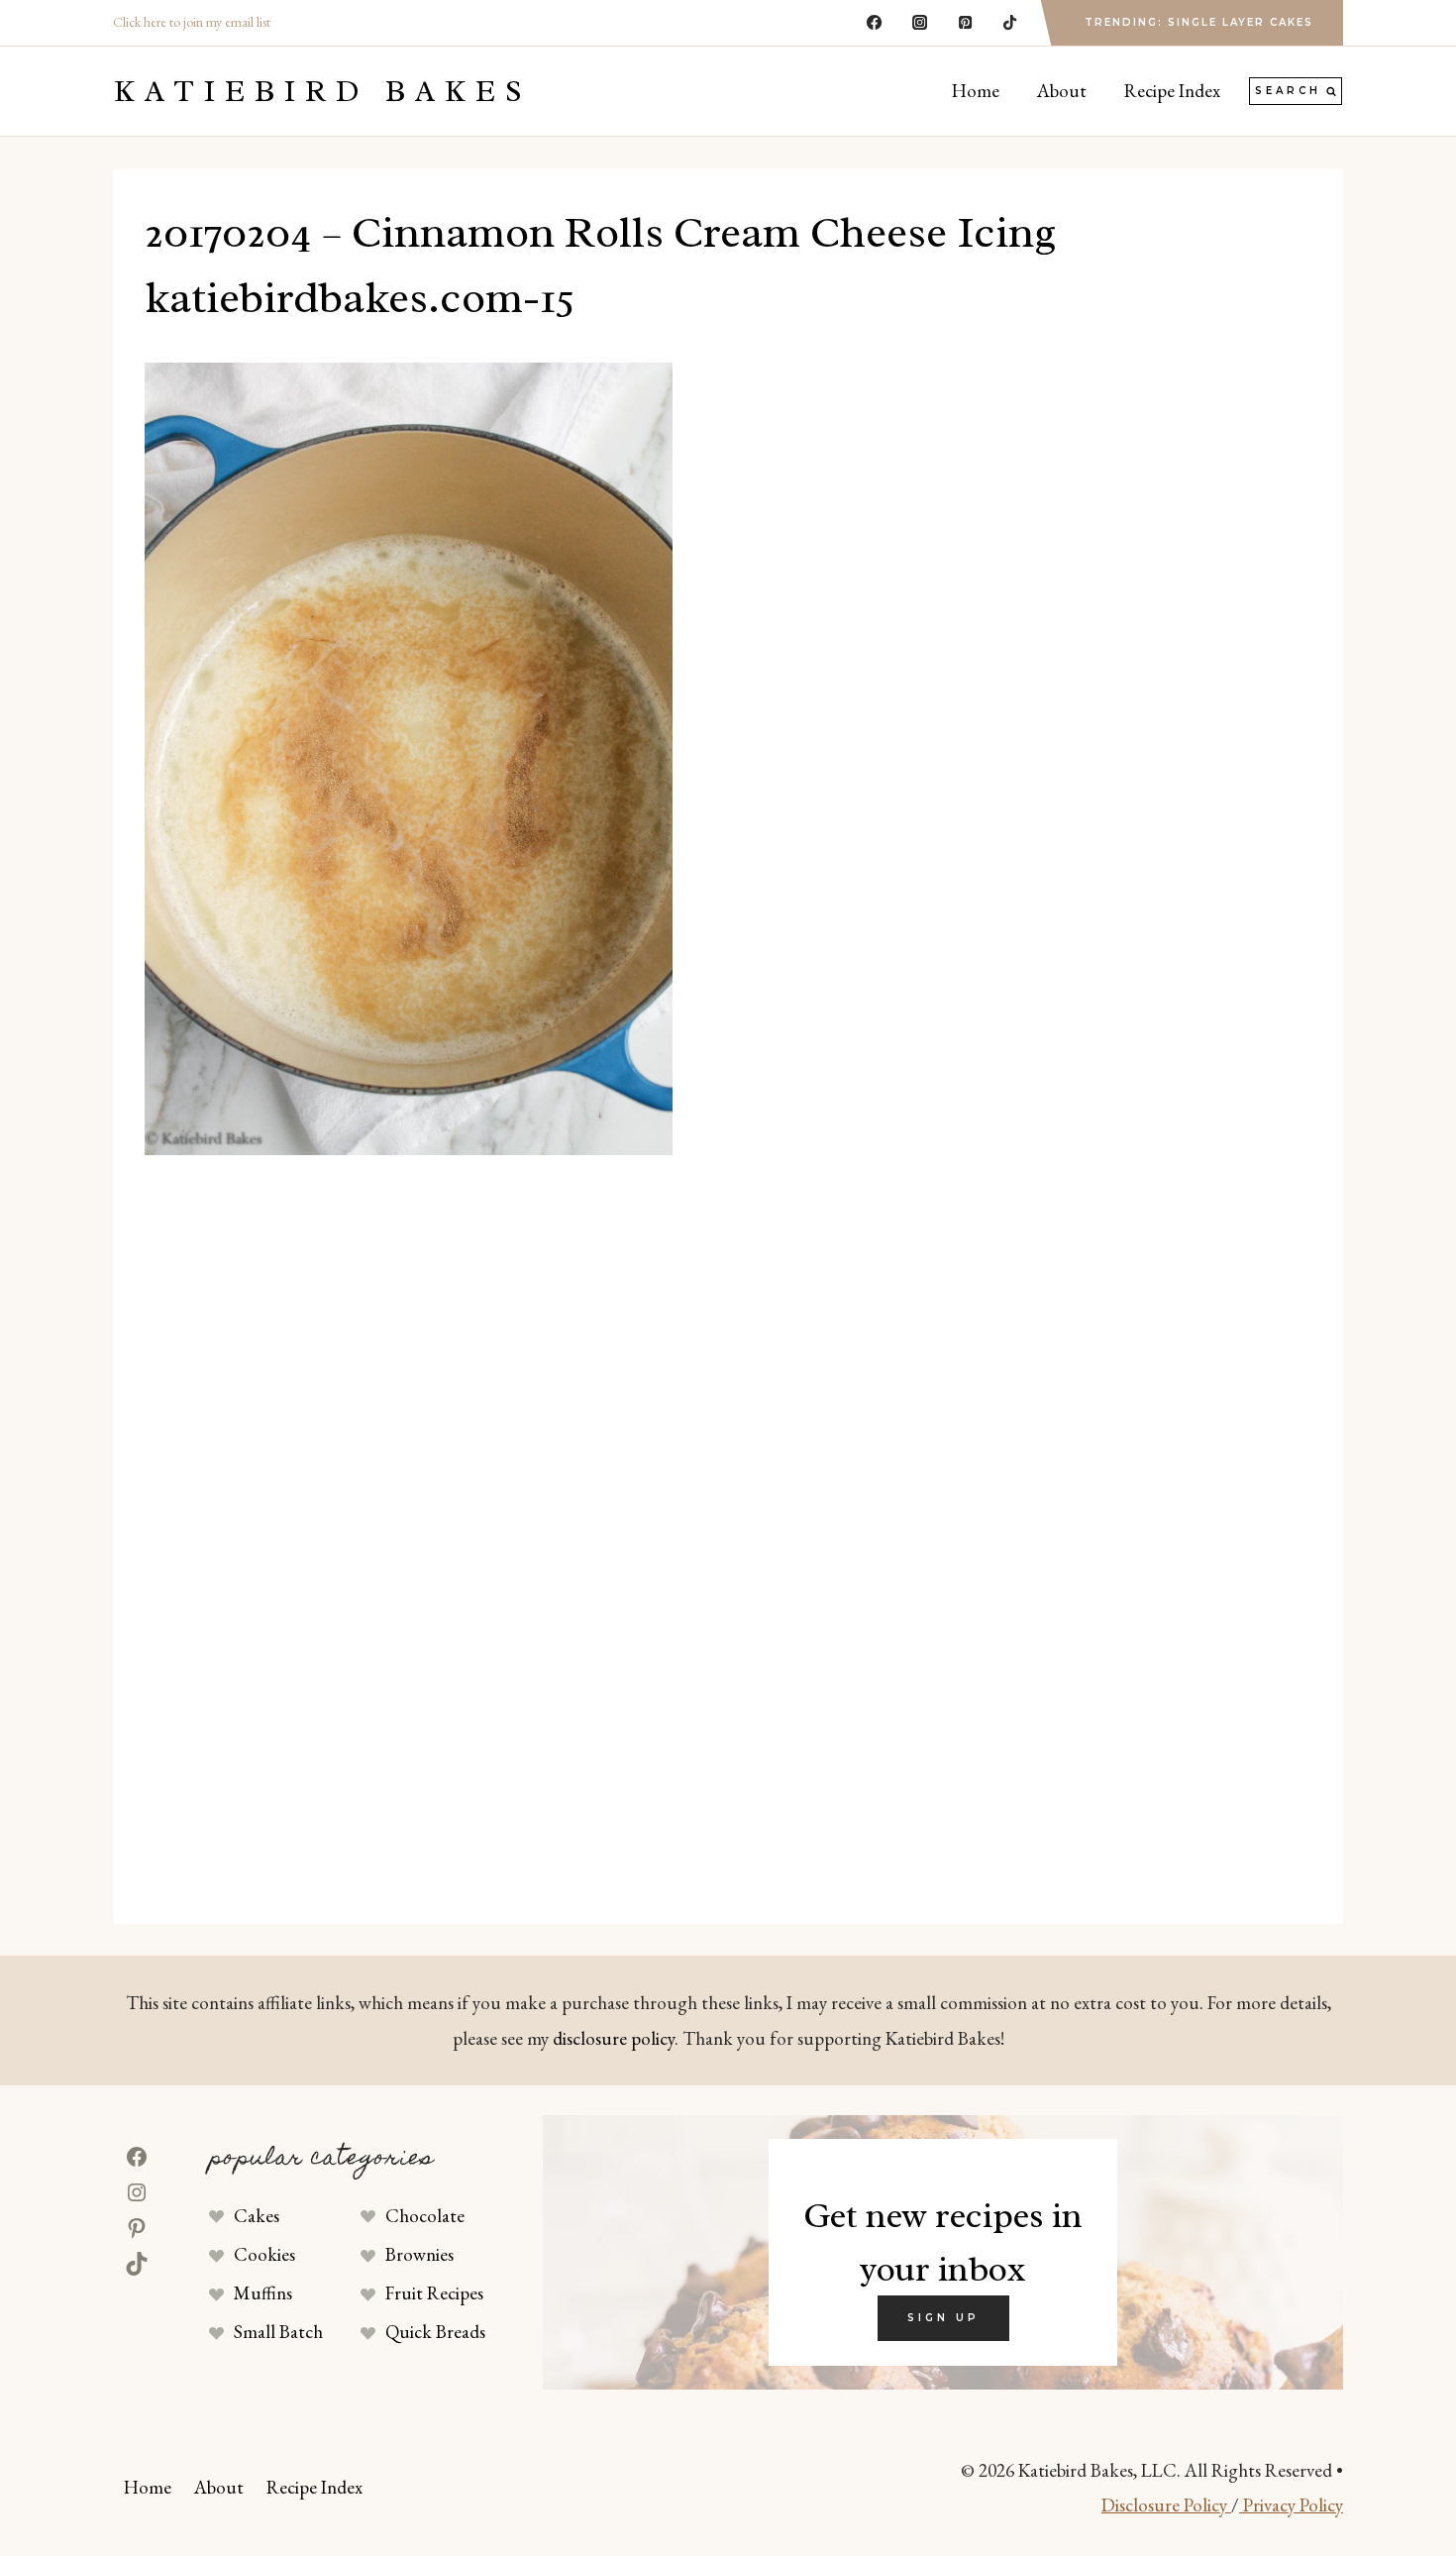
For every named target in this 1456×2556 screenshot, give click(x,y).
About (1062, 91)
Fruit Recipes (434, 2293)
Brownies (419, 2254)
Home (976, 91)
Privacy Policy (1291, 2505)
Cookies (264, 2254)
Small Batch (278, 2332)
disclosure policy (614, 2038)
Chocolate (425, 2216)
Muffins (263, 2293)
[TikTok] (1010, 23)
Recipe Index (1172, 91)
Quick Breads (435, 2332)
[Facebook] (875, 23)
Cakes (257, 2216)
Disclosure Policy (1166, 2505)
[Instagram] (919, 23)
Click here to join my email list (192, 22)
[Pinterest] (965, 23)
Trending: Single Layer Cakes (1199, 22)
